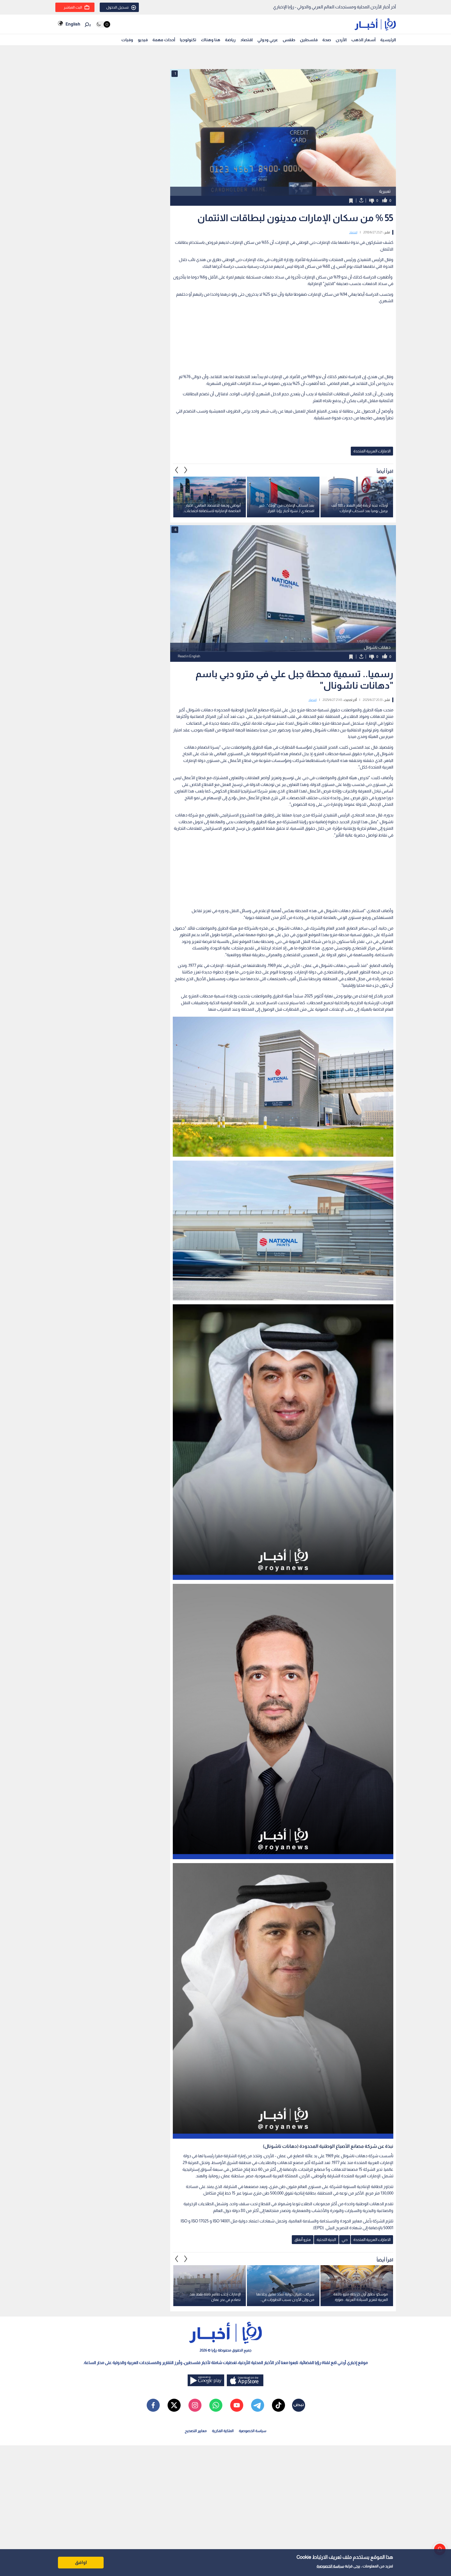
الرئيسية (388, 40)
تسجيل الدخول (117, 7)
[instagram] (195, 2405)
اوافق (81, 2562)
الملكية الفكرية (223, 2431)
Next (177, 470)
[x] (174, 2405)
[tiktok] (278, 2405)
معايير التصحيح (196, 2431)
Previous (186, 470)
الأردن (341, 40)
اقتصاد (247, 40)
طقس (289, 40)
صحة (327, 40)
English (73, 24)
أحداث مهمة (164, 40)
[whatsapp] (216, 2405)
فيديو (143, 40)
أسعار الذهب (363, 40)
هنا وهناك (211, 40)
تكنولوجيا (188, 40)
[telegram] (258, 2405)
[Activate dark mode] (103, 24)
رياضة (230, 40)
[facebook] (153, 2405)
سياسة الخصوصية (330, 2566)
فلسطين (309, 40)
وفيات (127, 40)
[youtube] (237, 2405)
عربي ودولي (268, 40)
